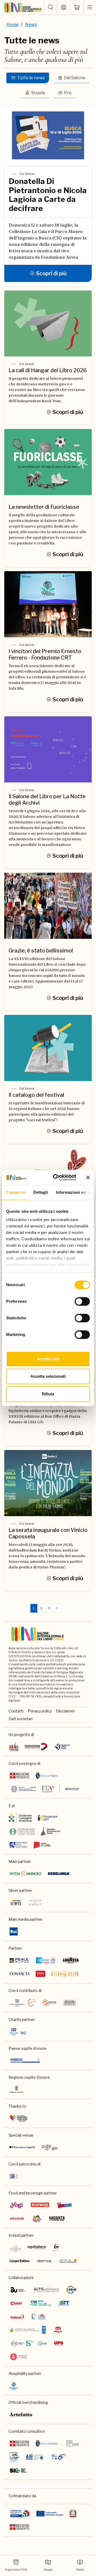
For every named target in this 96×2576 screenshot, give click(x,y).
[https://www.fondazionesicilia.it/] (69, 2003)
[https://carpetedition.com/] (20, 2261)
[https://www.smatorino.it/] (46, 1960)
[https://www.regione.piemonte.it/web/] (19, 1776)
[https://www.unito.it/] (19, 2357)
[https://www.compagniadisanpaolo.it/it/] (21, 1818)
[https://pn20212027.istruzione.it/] (20, 2514)
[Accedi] (64, 7)
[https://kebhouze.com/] (65, 2205)
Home (13, 25)
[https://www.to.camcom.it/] (51, 1831)
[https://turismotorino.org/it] (19, 2118)
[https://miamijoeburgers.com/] (37, 2219)
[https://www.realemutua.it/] (19, 1960)
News (31, 25)
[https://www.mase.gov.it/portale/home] (29, 2330)
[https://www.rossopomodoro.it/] (40, 2205)
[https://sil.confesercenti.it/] (18, 2470)
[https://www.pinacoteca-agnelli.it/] (22, 2147)
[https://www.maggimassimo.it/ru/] (68, 2261)
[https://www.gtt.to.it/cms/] (64, 2303)
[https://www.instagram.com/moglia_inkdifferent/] (58, 2330)
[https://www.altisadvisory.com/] (46, 2290)
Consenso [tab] (16, 1192)
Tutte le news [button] (31, 78)
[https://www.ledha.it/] (39, 2317)
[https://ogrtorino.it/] (50, 2147)
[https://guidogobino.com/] (65, 1974)
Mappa (48, 2570)
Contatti (16, 1711)
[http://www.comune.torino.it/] (47, 1776)
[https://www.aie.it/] (35, 2457)
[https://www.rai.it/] (14, 1931)
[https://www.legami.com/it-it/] (40, 1974)
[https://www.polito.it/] (29, 2343)
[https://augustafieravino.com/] (57, 2219)
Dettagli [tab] (41, 1192)
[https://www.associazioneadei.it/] (73, 2443)
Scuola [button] (38, 93)
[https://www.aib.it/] (14, 2457)
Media (80, 2570)
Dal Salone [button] (75, 78)
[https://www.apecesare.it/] (17, 2219)
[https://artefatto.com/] (21, 2415)
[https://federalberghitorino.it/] (14, 2386)
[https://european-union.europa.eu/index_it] (50, 2514)
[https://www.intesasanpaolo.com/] (25, 1874)
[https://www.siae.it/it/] (14, 2176)
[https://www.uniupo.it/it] (59, 2343)
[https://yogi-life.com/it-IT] (17, 2205)
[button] (51, 7)
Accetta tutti (48, 1359)
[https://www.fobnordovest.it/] (22, 1831)
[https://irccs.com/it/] (18, 2032)
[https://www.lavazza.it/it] (71, 1960)
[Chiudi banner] (88, 1177)
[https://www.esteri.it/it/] (45, 1789)
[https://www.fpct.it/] (62, 1747)
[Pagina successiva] (57, 1608)
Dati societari (21, 1719)
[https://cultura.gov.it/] (18, 1845)
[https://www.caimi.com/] (16, 2303)
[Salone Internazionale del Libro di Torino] (23, 7)
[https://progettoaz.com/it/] (44, 2261)
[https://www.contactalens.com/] (20, 1974)
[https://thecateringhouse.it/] (15, 2247)
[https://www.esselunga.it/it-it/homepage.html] (59, 1874)
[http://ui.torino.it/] (23, 2003)
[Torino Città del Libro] (14, 1747)
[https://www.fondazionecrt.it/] (48, 1818)
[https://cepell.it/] (42, 1845)
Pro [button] (68, 93)
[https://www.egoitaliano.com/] (37, 2247)
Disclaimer (65, 1711)
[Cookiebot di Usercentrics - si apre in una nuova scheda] (56, 1177)
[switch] (82, 1301)
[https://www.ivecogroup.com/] (35, 1903)
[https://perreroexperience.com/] (56, 2247)
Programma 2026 (16, 2570)
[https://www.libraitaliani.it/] (59, 2457)
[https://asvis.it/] (71, 2290)
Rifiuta (48, 1394)
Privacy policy (40, 1711)
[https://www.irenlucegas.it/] (16, 1903)
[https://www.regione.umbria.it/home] (17, 2089)
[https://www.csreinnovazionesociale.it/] (40, 2303)
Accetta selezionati (48, 1376)
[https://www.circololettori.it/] (36, 1747)
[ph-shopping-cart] (77, 7)
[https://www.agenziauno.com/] (18, 2290)
